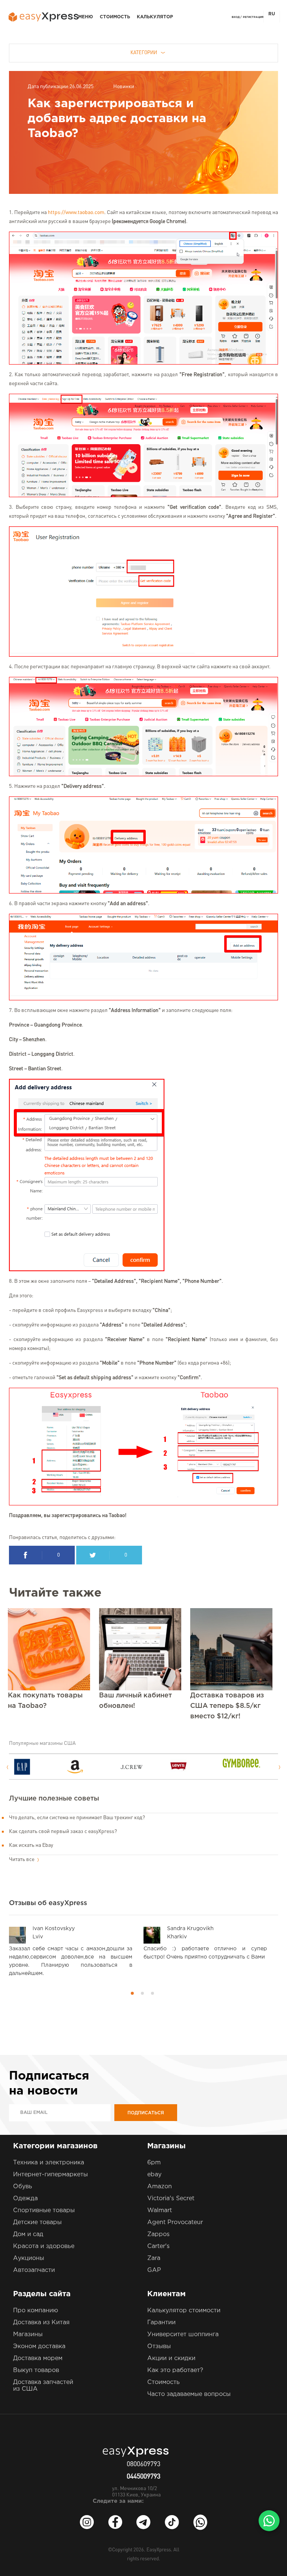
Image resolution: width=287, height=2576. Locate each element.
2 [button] (142, 1993)
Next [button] (280, 1767)
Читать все (22, 1860)
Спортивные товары (44, 2210)
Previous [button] (7, 1767)
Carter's (158, 2246)
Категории (144, 53)
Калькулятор (155, 17)
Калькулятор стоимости (184, 2311)
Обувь (23, 2187)
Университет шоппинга (183, 2334)
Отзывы (159, 2346)
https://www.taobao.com (76, 213)
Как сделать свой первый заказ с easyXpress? (63, 1832)
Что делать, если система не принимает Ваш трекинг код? (77, 1818)
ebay (154, 2175)
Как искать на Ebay (31, 1845)
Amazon (160, 2187)
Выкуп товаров (36, 2370)
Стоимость (115, 17)
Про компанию (36, 2311)
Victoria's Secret (171, 2199)
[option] (40, 1767)
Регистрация (253, 17)
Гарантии (161, 2323)
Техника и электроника (49, 2163)
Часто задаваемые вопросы (189, 2394)
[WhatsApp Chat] (269, 2521)
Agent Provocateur (175, 2222)
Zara (154, 2258)
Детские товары (37, 2222)
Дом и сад (28, 2234)
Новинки (124, 87)
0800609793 (143, 2464)
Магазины (28, 2334)
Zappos (158, 2234)
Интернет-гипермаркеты (50, 2175)
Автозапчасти (34, 2270)
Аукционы (29, 2258)
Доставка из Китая (41, 2323)
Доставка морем (38, 2358)
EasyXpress (159, 2550)
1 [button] (132, 1993)
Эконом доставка (39, 2346)
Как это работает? (175, 2370)
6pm (154, 2163)
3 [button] (152, 1993)
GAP (154, 2270)
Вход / (237, 17)
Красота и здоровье (44, 2246)
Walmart (160, 2210)
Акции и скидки (171, 2358)
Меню (86, 17)
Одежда (25, 2199)
